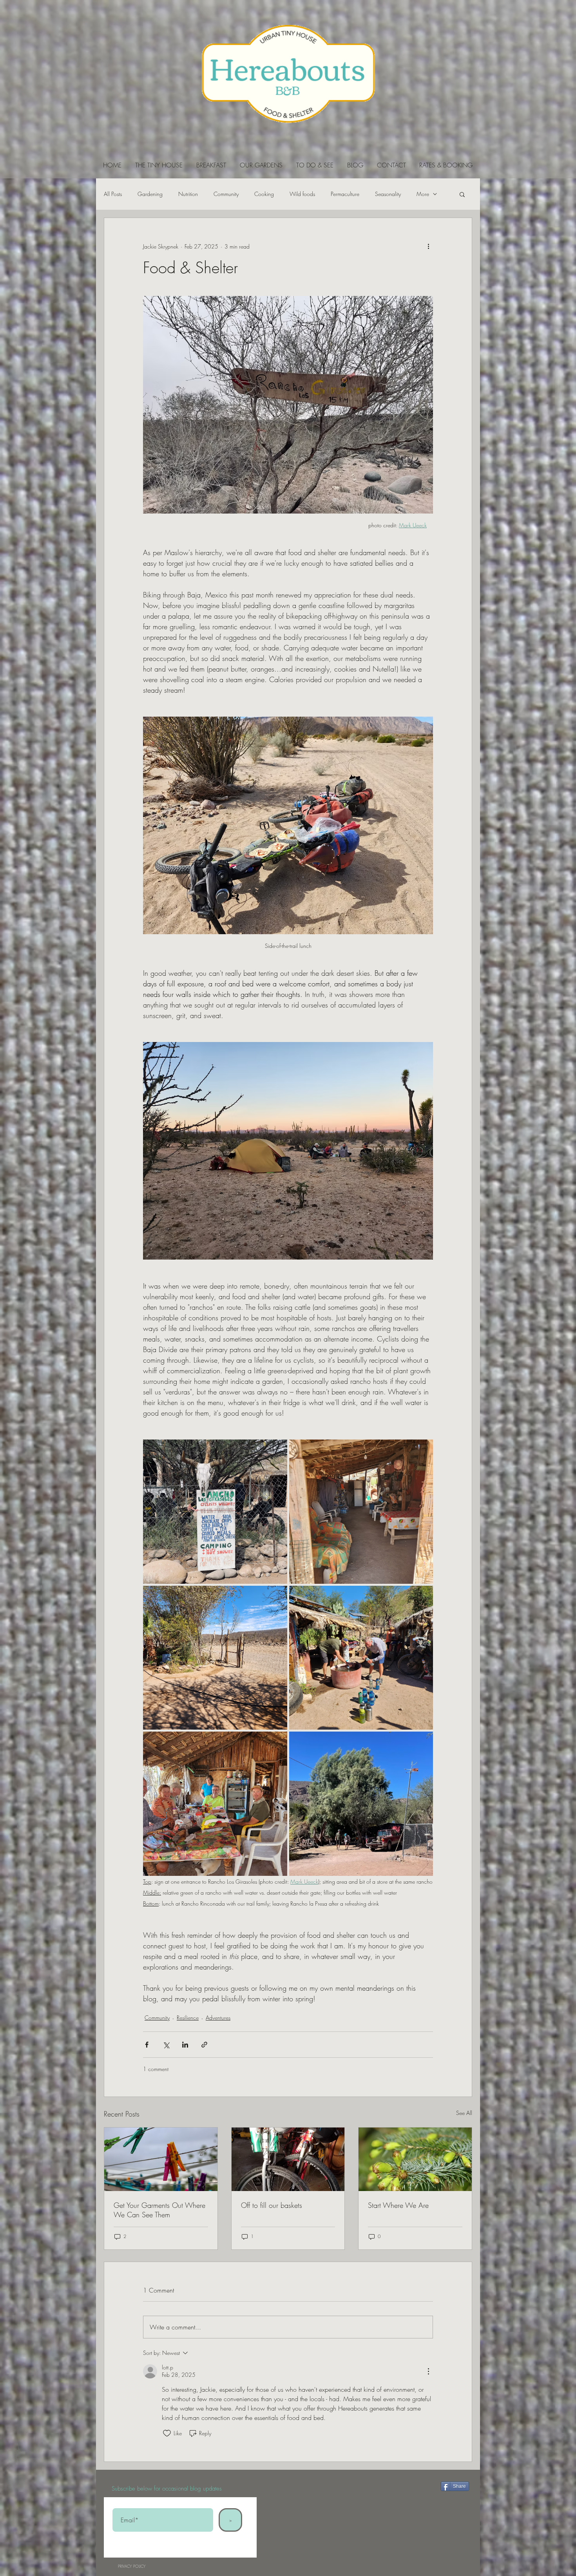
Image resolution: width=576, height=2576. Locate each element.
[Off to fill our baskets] (288, 2159)
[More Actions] (428, 2371)
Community (226, 194)
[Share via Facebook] (147, 2045)
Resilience (188, 2018)
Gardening (150, 194)
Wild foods (302, 194)
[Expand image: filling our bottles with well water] (361, 1658)
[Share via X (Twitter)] (166, 2045)
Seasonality (388, 194)
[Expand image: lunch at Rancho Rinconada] (215, 1804)
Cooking (264, 194)
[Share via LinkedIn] (185, 2045)
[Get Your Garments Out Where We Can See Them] (161, 2159)
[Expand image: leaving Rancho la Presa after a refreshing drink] (361, 1804)
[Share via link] (204, 2045)
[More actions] (428, 246)
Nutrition (188, 194)
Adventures (218, 2018)
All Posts (113, 194)
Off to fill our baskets (272, 2205)
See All (464, 2113)
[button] (462, 194)
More (423, 194)
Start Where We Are (398, 2205)
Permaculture (345, 194)
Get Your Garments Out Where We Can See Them (159, 2210)
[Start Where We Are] (415, 2159)
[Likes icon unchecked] (167, 2433)
